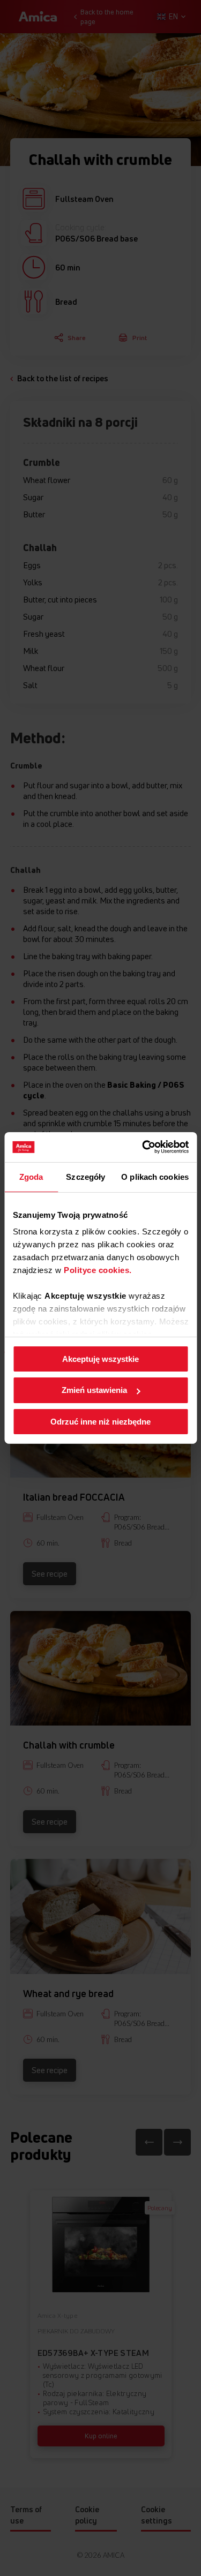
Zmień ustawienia (94, 1390)
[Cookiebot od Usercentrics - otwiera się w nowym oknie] (143, 1147)
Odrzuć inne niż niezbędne (100, 1422)
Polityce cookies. (98, 1270)
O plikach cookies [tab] (155, 1176)
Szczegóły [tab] (85, 1176)
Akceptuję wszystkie (100, 1358)
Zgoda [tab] (31, 1176)
